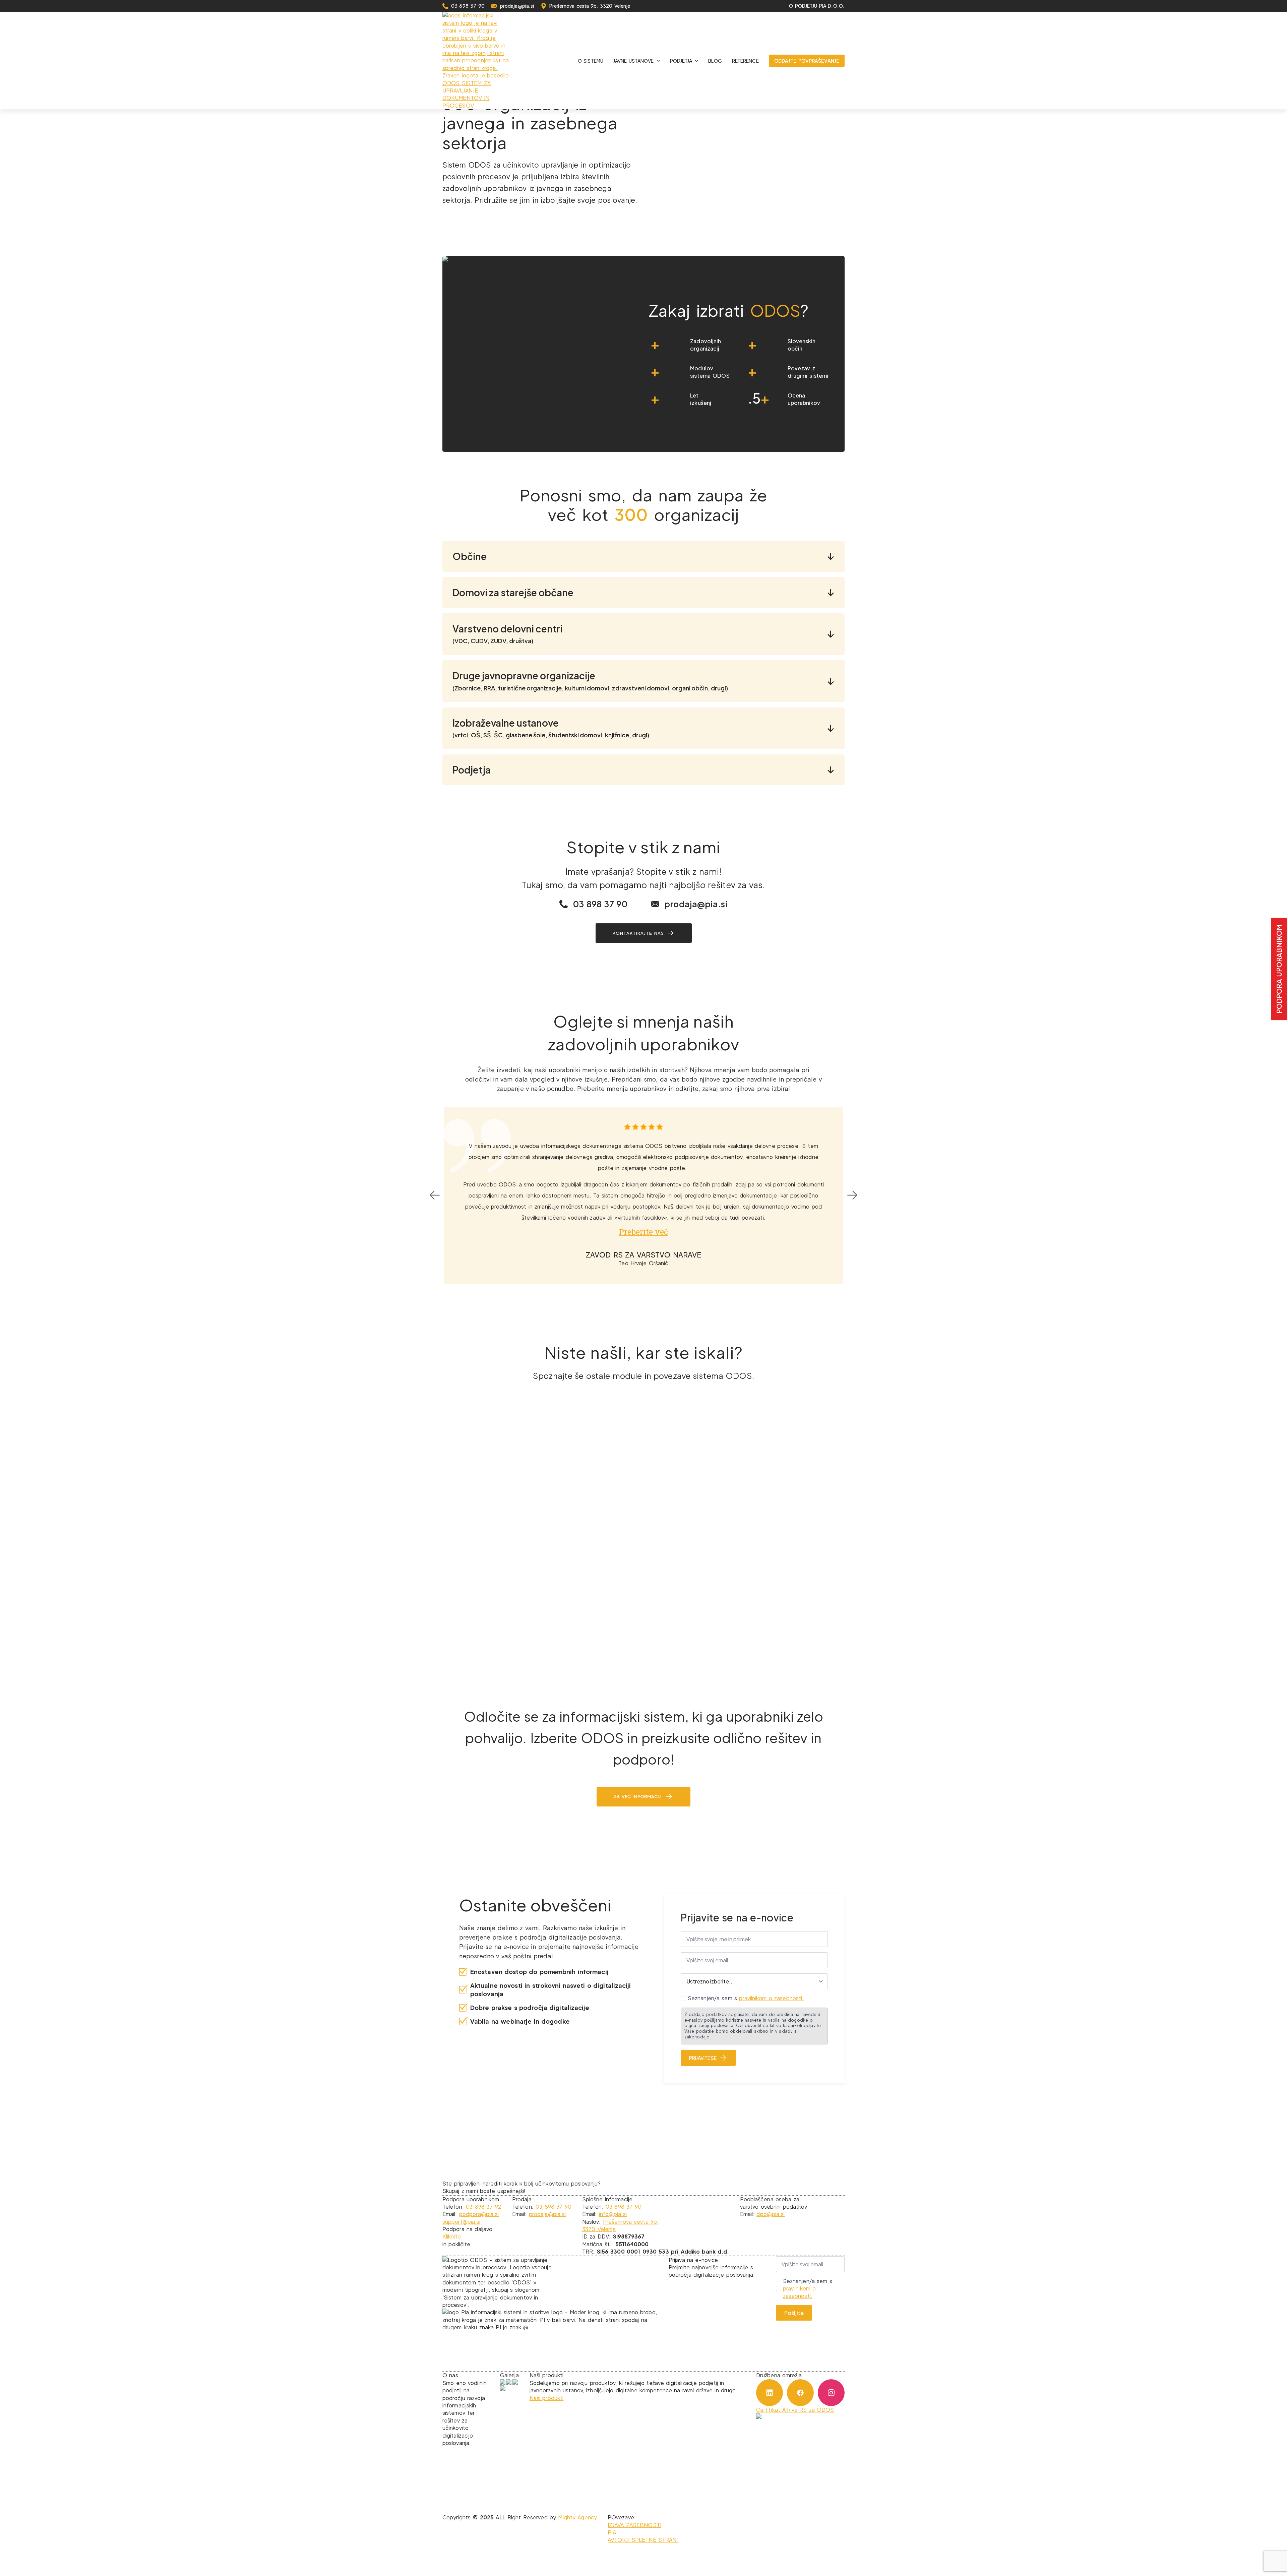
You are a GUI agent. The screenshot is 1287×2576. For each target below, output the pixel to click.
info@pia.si (613, 2214)
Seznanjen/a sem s (746, 1998)
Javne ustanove (634, 61)
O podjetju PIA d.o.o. (817, 6)
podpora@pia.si (479, 2214)
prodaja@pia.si (547, 2214)
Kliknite (452, 2236)
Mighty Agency (577, 2517)
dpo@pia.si (771, 2214)
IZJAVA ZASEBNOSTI (634, 2525)
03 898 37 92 (484, 2206)
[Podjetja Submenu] (698, 61)
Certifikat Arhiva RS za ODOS (795, 2410)
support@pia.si (461, 2222)
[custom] (770, 2393)
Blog (715, 61)
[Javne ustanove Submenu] (659, 61)
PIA (612, 2532)
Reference (745, 61)
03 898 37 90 (554, 2206)
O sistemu (591, 61)
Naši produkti (547, 2398)
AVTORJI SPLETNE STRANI (643, 2540)
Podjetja (681, 61)
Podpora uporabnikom (1279, 969)
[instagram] (831, 2393)
